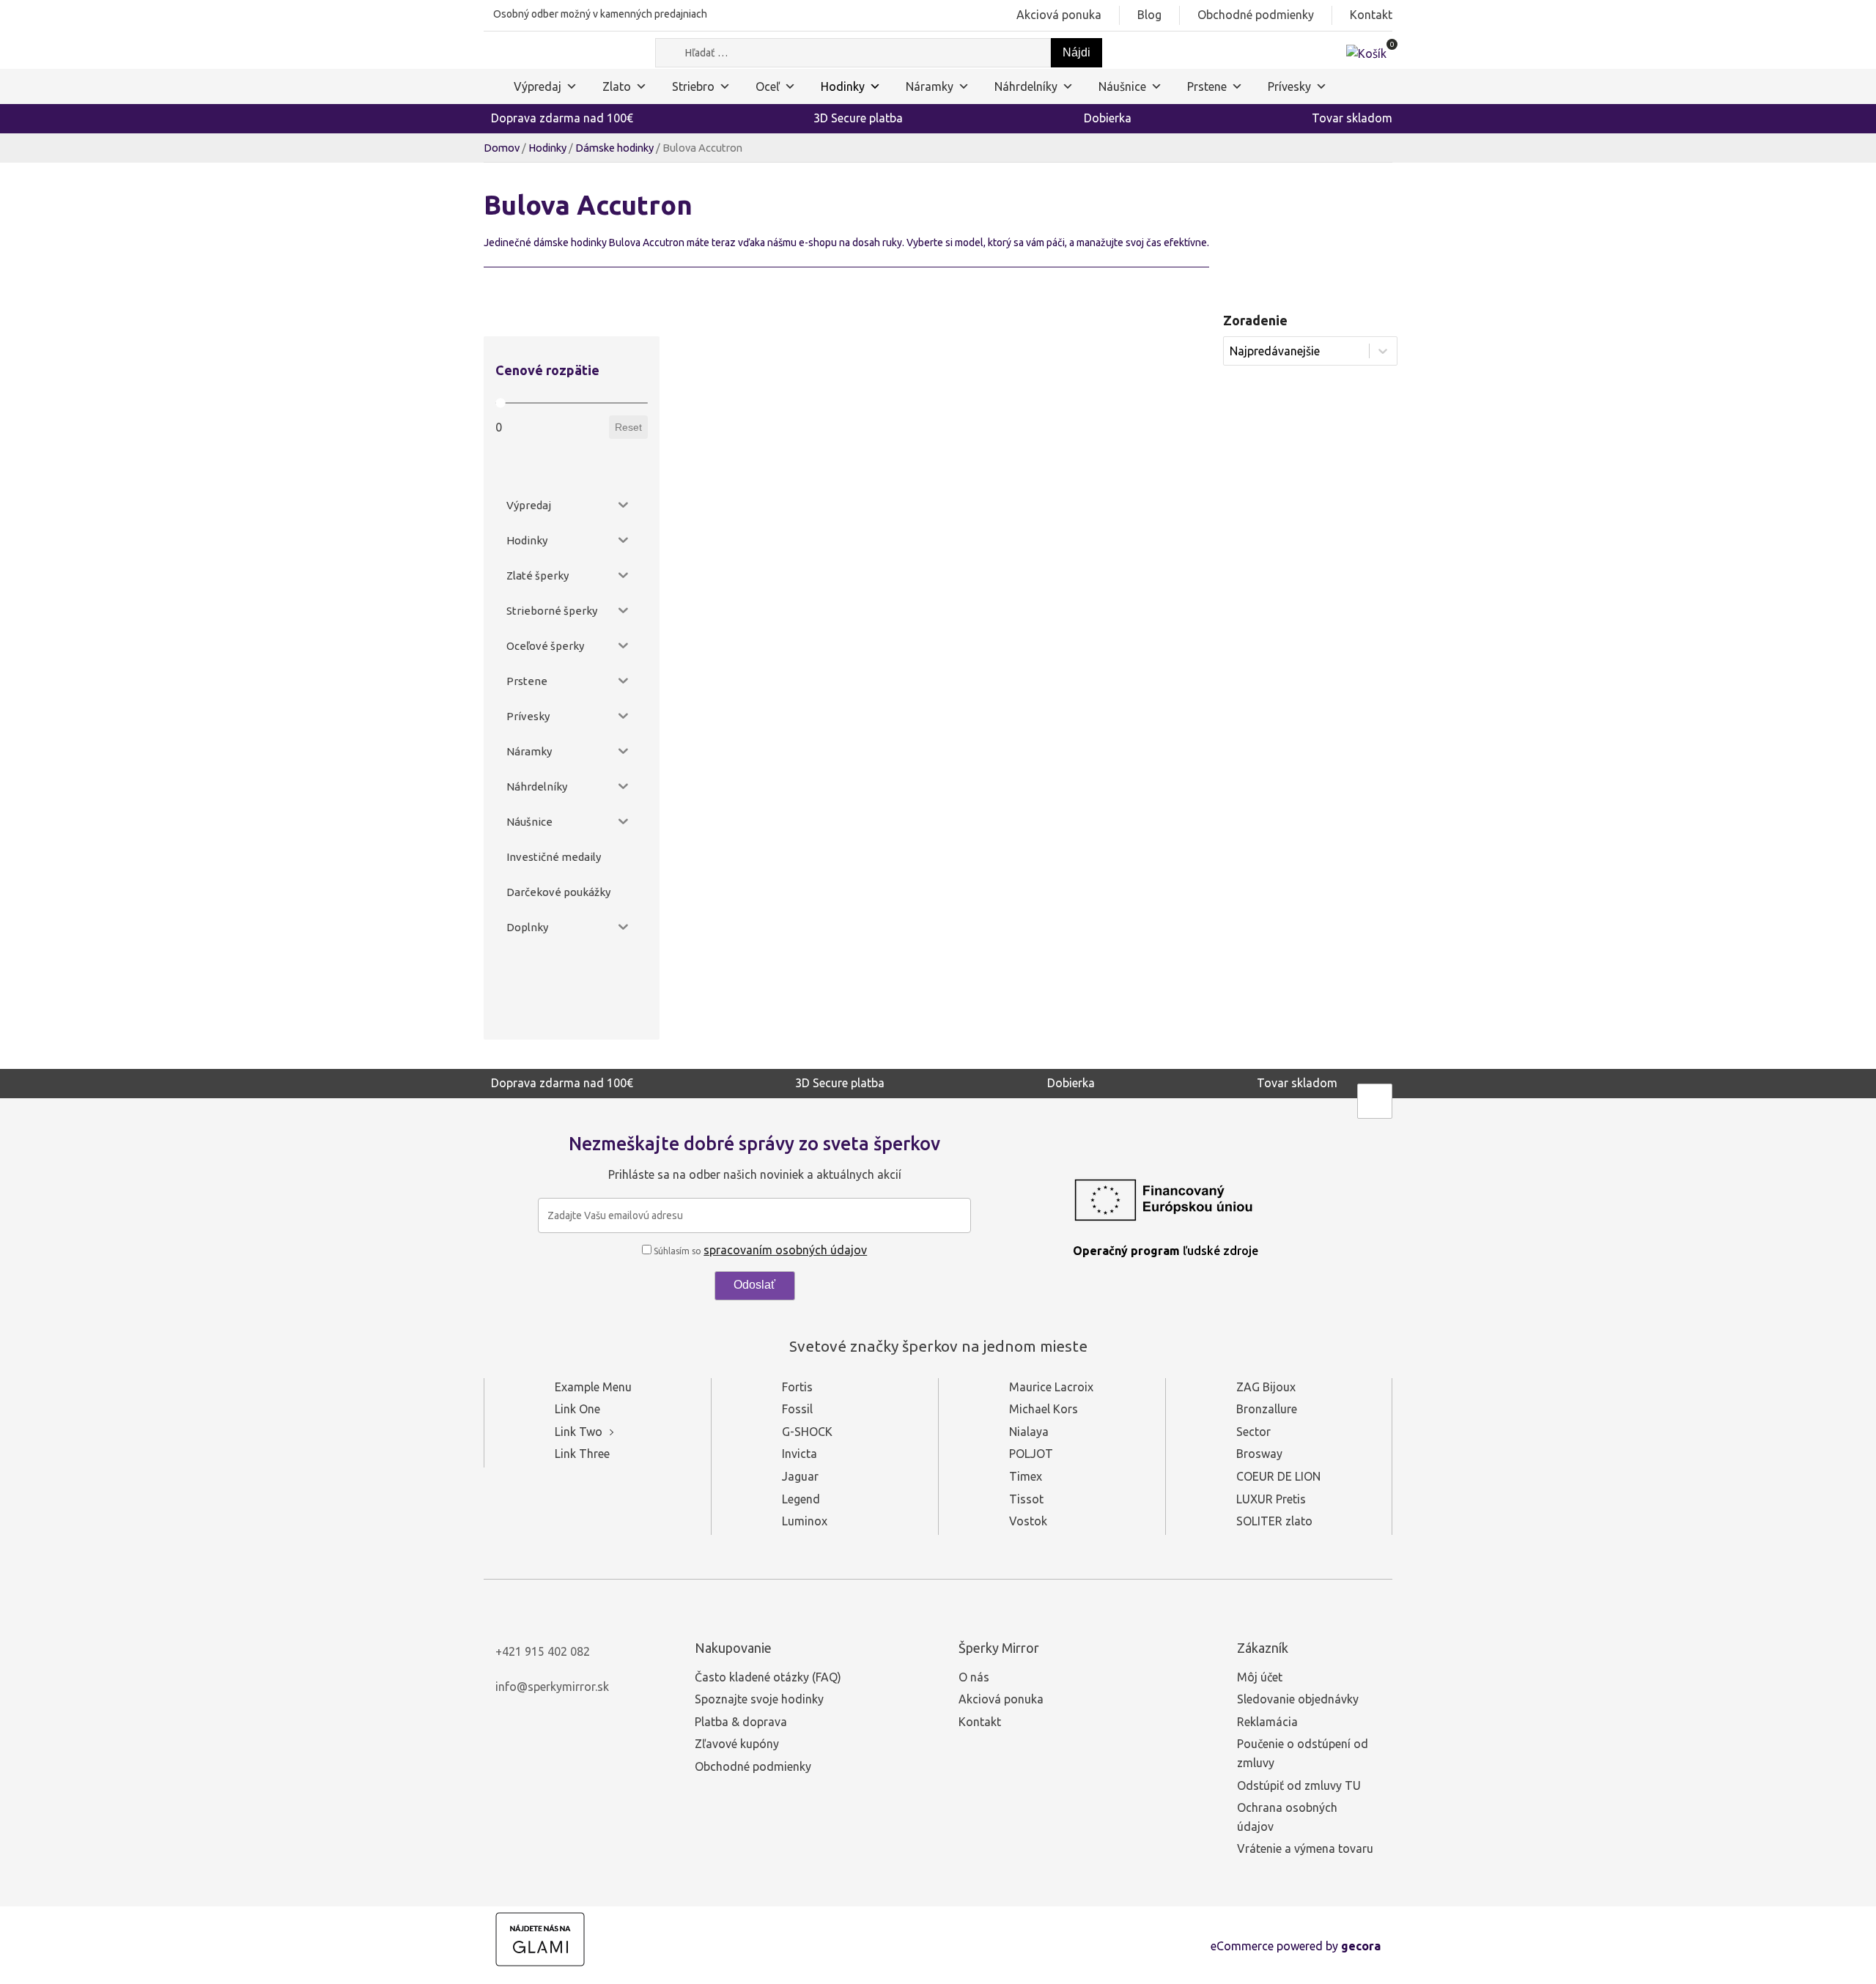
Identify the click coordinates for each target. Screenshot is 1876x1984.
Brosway (1259, 1454)
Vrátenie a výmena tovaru (1305, 1848)
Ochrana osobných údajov (1287, 1817)
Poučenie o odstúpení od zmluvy (1303, 1753)
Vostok (1028, 1521)
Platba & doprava (741, 1722)
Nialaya (1029, 1432)
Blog (1149, 15)
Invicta (799, 1454)
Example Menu (593, 1387)
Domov (502, 148)
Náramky (930, 86)
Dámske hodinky (614, 148)
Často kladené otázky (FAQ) (768, 1677)
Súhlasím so (759, 1251)
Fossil (797, 1409)
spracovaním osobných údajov (785, 1250)
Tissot (1026, 1499)
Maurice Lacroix (1051, 1387)
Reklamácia (1267, 1722)
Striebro (693, 86)
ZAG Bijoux (1266, 1387)
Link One (577, 1409)
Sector (1253, 1432)
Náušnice (1122, 86)
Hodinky (843, 86)
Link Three (582, 1454)
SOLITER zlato (1274, 1521)
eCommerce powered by (1296, 1946)
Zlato (617, 86)
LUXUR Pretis (1271, 1499)
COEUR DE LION (1278, 1476)
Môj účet (1260, 1677)
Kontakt (1371, 15)
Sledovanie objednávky (1298, 1699)
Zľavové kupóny (737, 1744)
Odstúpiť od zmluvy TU (1299, 1785)
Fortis (797, 1387)
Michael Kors (1044, 1409)
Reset (628, 427)
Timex (1026, 1476)
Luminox (805, 1521)
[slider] (500, 403)
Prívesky (1289, 86)
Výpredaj (538, 86)
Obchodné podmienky (1256, 15)
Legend (801, 1499)
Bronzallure (1267, 1409)
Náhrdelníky (1026, 86)
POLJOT (1031, 1454)
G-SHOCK (807, 1432)
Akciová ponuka (1059, 15)
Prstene (1207, 86)
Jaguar (800, 1476)
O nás (974, 1677)
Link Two (579, 1432)
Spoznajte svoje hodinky (759, 1699)
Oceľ (768, 86)
